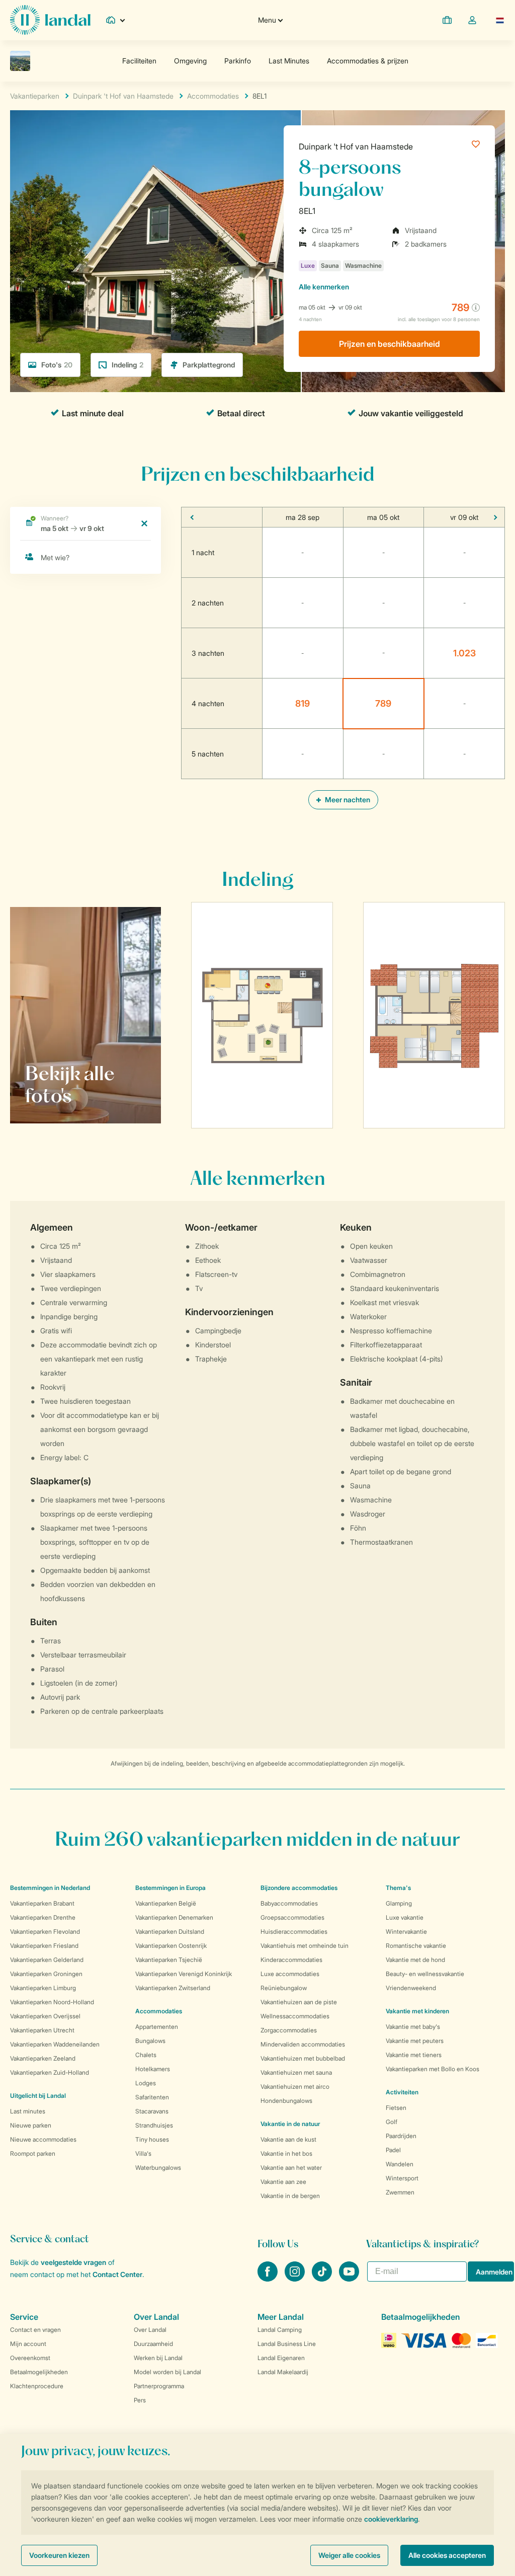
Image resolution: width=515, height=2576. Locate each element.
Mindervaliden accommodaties (303, 2044)
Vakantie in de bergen (290, 2196)
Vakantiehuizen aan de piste (299, 2002)
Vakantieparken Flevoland (45, 1931)
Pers (140, 2400)
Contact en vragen (35, 2330)
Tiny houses (152, 2139)
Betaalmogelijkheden (39, 2372)
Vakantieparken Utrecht (42, 2030)
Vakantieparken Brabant (42, 1903)
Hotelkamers (153, 2069)
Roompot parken (33, 2153)
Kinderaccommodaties (291, 1960)
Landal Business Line (287, 2344)
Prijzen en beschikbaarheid (390, 344)
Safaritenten (152, 2097)
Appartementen (157, 2027)
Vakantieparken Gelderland (47, 1960)
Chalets (146, 2055)
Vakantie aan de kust (288, 2139)
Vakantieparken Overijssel (45, 2016)
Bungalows (150, 2041)
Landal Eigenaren (281, 2358)
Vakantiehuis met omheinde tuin (305, 1946)
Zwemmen (400, 2192)
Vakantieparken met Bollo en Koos (433, 2069)
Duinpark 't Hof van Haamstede (356, 146)
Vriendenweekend (411, 1988)
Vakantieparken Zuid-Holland (50, 2072)
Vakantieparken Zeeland (43, 2058)
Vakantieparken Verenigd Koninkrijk (184, 1974)
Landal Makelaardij (283, 2372)
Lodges (146, 2083)
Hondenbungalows (286, 2101)
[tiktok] (323, 2279)
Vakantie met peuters (415, 2041)
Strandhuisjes (154, 2125)
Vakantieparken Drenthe (43, 1917)
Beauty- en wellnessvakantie (425, 1974)
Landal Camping (280, 2330)
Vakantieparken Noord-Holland (52, 2002)
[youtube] (349, 2279)
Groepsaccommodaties (292, 1917)
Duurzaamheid (153, 2344)
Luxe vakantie (405, 1917)
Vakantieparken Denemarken (174, 1917)
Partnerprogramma (159, 2386)
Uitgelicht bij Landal (38, 2096)
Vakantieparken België (166, 1903)
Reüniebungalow (284, 1988)
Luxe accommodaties (290, 1974)
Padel (393, 2150)
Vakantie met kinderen (417, 2011)
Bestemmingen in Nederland (50, 1888)
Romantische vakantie (416, 1946)
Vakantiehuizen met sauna (296, 2072)
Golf (392, 2122)
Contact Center (117, 2274)
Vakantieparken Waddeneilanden (55, 2044)
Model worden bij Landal (167, 2372)
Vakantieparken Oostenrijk (171, 1946)
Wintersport (402, 2178)
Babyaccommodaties (289, 1903)
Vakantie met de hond (415, 1960)
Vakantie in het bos (286, 2153)
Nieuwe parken (31, 2125)
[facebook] (269, 2279)
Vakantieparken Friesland (44, 1946)
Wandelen (400, 2164)
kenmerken (324, 287)
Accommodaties (159, 2011)
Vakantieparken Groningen (46, 1974)
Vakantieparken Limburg (43, 1988)
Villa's (143, 2153)
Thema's (398, 1888)
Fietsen (396, 2108)
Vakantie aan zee (283, 2182)
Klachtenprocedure (37, 2386)
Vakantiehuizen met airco (295, 2087)
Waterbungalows (158, 2168)
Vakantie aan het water (291, 2168)
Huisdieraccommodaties (294, 1931)
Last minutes (28, 2111)
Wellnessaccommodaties (295, 2016)
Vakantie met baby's (413, 2027)
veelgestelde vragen (73, 2262)
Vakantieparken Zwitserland (173, 1988)
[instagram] (296, 2279)
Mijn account (28, 2344)
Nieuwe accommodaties (43, 2139)
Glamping (399, 1903)
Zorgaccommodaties (289, 2030)
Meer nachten (347, 800)
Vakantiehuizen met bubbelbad (303, 2058)
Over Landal (150, 2330)
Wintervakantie (406, 1931)
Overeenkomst (30, 2358)
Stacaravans (152, 2111)
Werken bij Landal (158, 2358)
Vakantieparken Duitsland (170, 1931)
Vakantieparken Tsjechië (169, 1960)
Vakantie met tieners (414, 2055)
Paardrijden (401, 2136)
